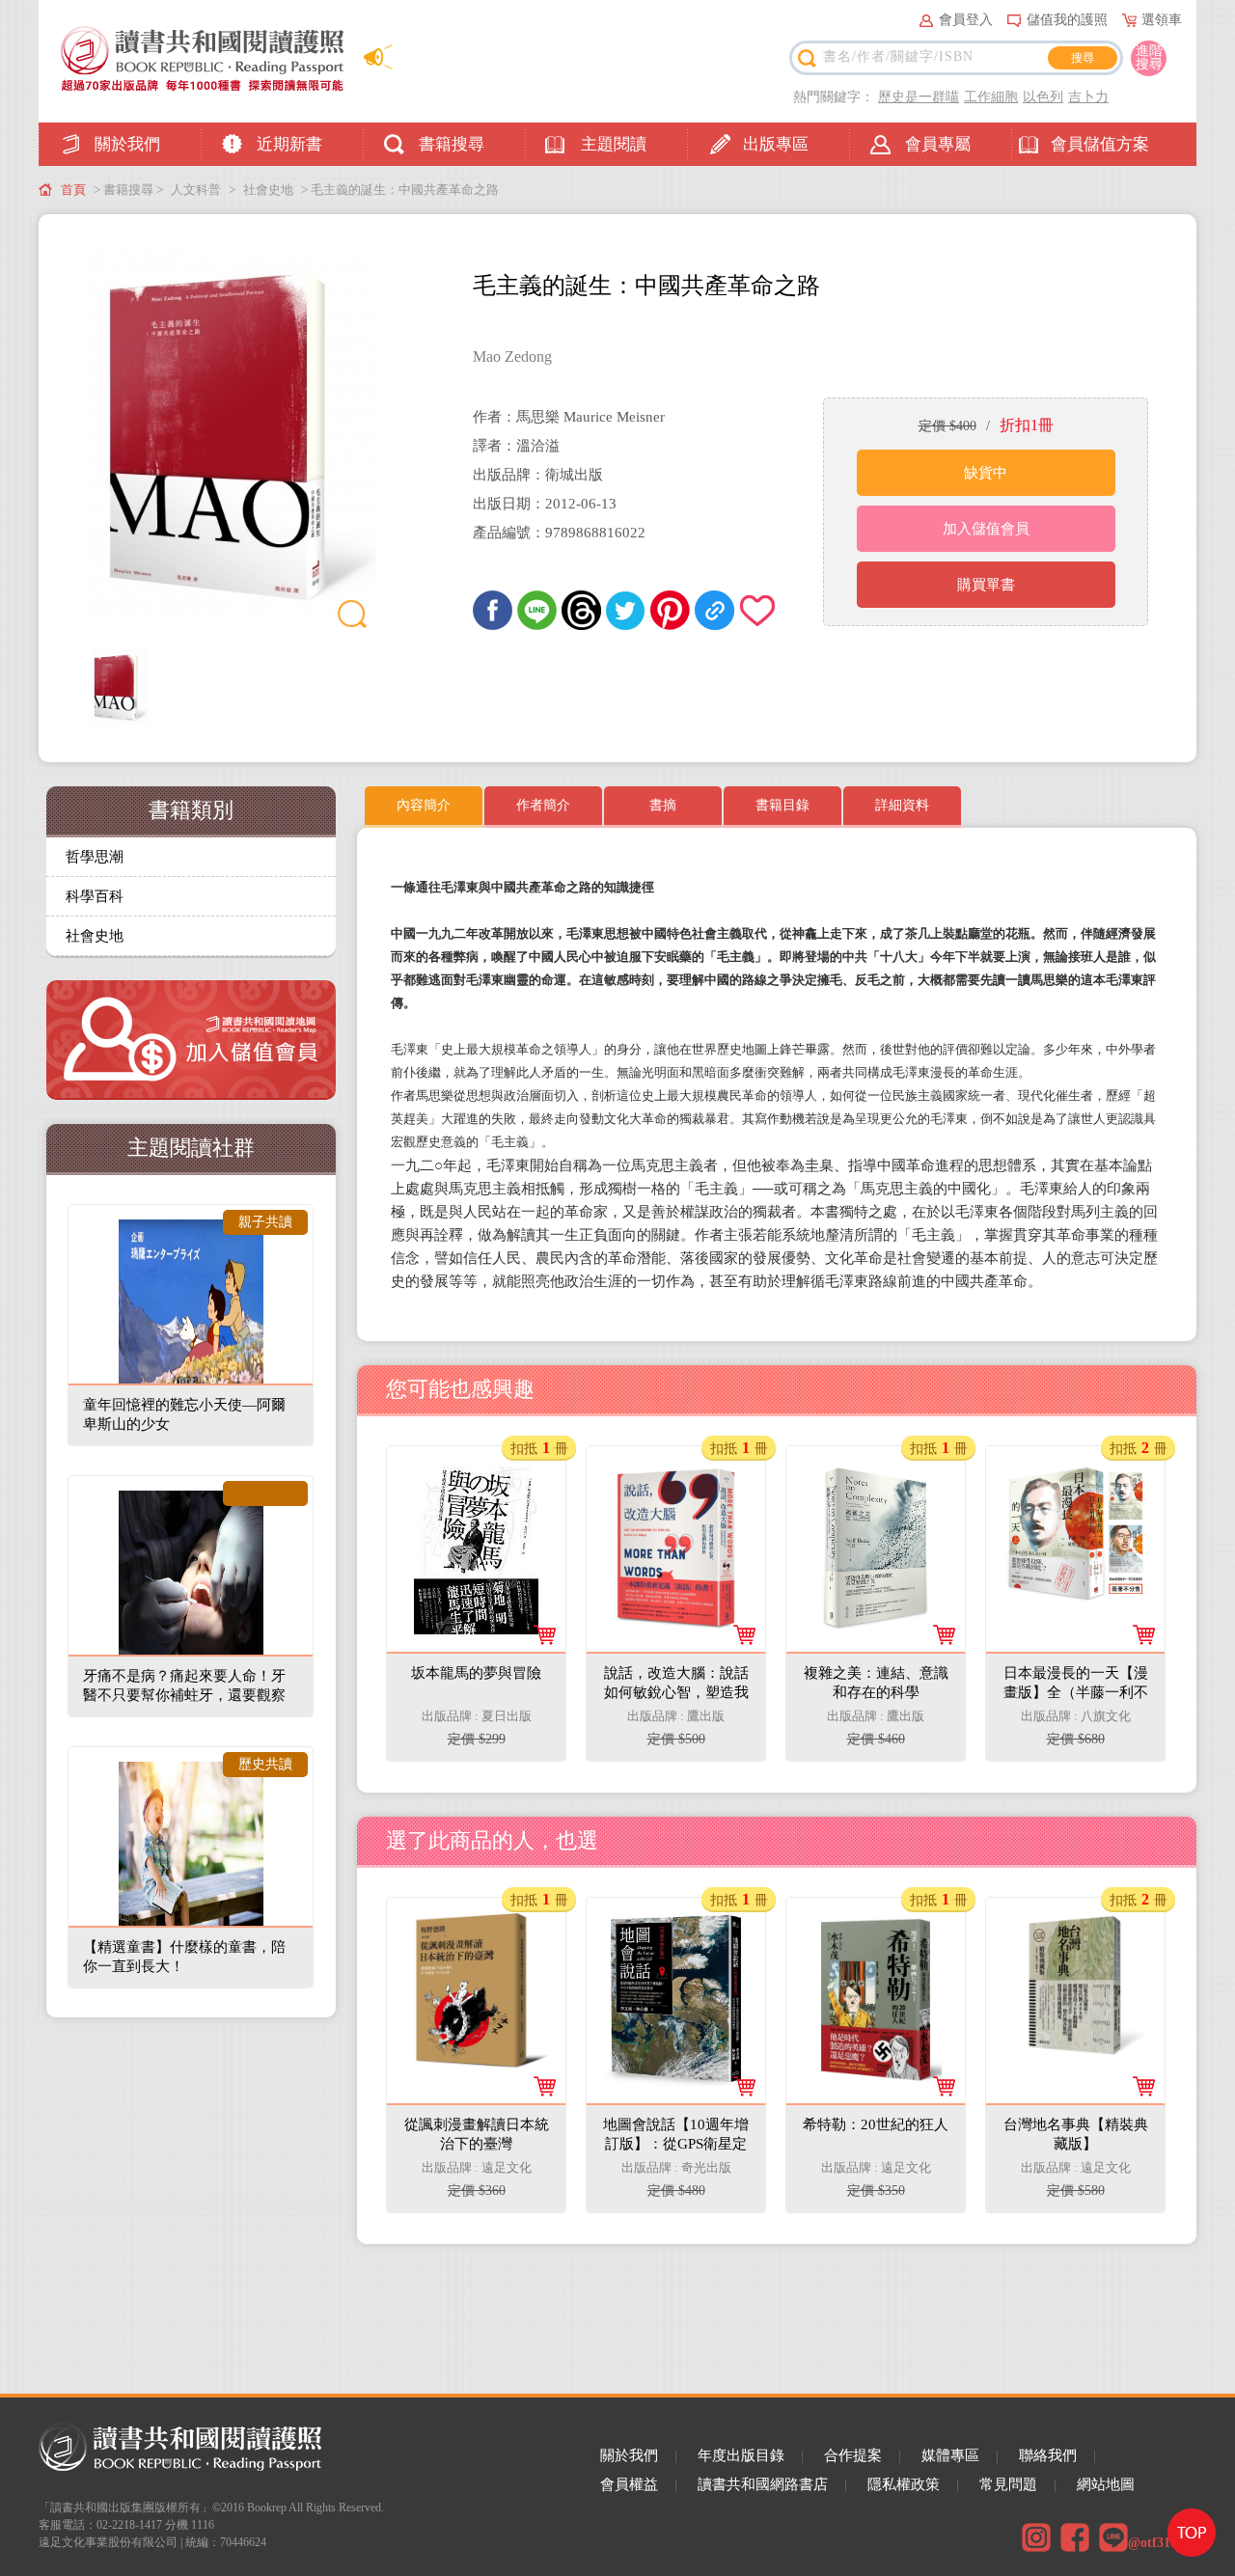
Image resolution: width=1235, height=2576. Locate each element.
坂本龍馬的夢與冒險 (477, 1478)
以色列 (1043, 97)
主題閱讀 (614, 144)
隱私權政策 (904, 2484)
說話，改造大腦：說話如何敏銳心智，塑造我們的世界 (677, 1497)
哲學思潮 (95, 857)
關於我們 (127, 144)
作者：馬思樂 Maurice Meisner (569, 417)
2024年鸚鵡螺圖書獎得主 (875, 1606)
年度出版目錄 (741, 2455)
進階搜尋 (1149, 57)
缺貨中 (986, 473)
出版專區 (776, 144)
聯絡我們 (1048, 2455)
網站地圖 (1106, 2484)
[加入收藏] (759, 610)
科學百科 (95, 896)
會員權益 (629, 2484)
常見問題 (1008, 2484)
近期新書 (289, 144)
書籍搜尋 (452, 144)
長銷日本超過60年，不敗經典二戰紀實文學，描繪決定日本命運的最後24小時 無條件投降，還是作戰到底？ (1075, 1644)
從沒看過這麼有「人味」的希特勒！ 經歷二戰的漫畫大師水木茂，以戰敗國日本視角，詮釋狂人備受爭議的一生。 (875, 2096)
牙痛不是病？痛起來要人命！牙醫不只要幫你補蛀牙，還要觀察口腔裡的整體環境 (184, 1695)
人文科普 (196, 190)
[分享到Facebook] (493, 610)
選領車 (1162, 20)
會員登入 (966, 20)
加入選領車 (489, 1728)
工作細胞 (991, 97)
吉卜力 (1088, 97)
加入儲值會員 (986, 529)
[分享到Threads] (581, 610)
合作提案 (853, 2455)
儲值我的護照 (1067, 20)
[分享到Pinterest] (670, 610)
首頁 (73, 190)
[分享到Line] (537, 610)
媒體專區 (950, 2455)
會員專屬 (938, 144)
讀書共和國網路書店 (763, 2484)
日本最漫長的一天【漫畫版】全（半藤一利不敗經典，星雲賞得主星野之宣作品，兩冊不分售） (1077, 1517)
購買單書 (986, 585)
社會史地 (268, 190)
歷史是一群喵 (919, 97)
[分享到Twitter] (626, 610)
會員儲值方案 (1100, 144)
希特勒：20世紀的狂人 (877, 1930)
